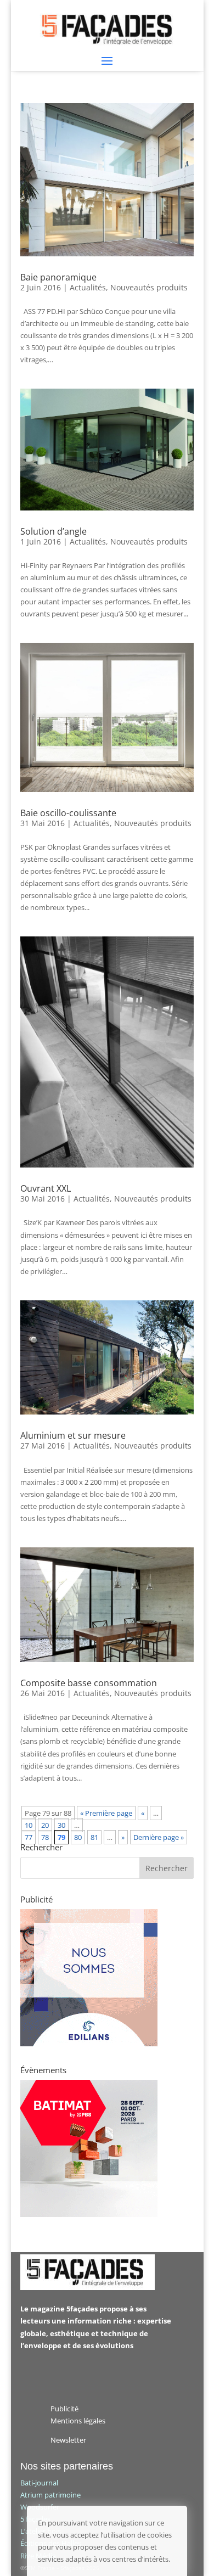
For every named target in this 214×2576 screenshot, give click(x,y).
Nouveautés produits (149, 287)
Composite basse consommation (89, 1683)
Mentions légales (78, 2421)
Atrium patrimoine (50, 2495)
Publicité (64, 2409)
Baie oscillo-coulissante (68, 813)
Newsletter (68, 2440)
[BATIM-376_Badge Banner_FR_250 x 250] (89, 2214)
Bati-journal (39, 2483)
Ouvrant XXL (46, 1188)
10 (29, 1825)
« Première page (106, 1813)
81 (94, 1837)
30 (61, 1825)
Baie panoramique (58, 277)
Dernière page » (159, 1837)
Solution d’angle (54, 531)
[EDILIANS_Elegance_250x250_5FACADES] (89, 2044)
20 (45, 1825)
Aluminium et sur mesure (73, 1435)
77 (29, 1837)
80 (78, 1837)
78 (45, 1837)
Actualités (88, 287)
